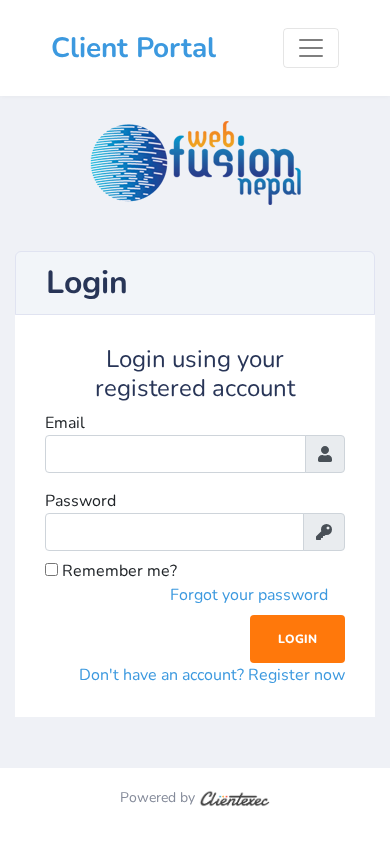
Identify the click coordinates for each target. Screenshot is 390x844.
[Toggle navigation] (311, 48)
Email (65, 423)
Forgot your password (249, 595)
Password (80, 501)
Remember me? (117, 571)
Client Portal (133, 48)
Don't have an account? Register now (212, 675)
